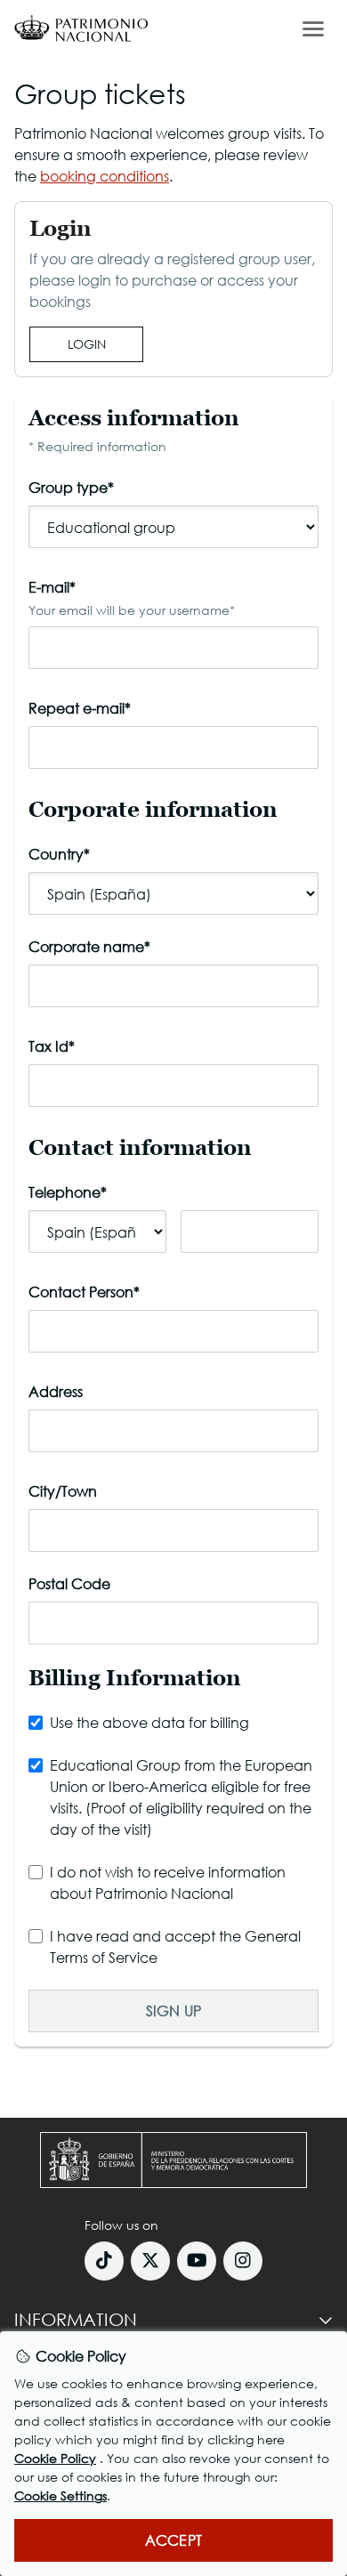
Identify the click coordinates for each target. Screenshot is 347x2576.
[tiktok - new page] (104, 2261)
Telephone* (68, 1192)
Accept (173, 2540)
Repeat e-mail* (80, 708)
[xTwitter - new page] (150, 2261)
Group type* (71, 487)
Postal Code (69, 1583)
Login (87, 344)
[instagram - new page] (243, 2261)
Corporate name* (89, 946)
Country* (59, 854)
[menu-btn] (313, 28)
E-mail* (132, 598)
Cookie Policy (55, 2458)
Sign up (173, 2011)
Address (56, 1391)
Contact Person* (84, 1292)
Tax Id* (52, 1046)
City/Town (63, 1491)
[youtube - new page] (197, 2261)
